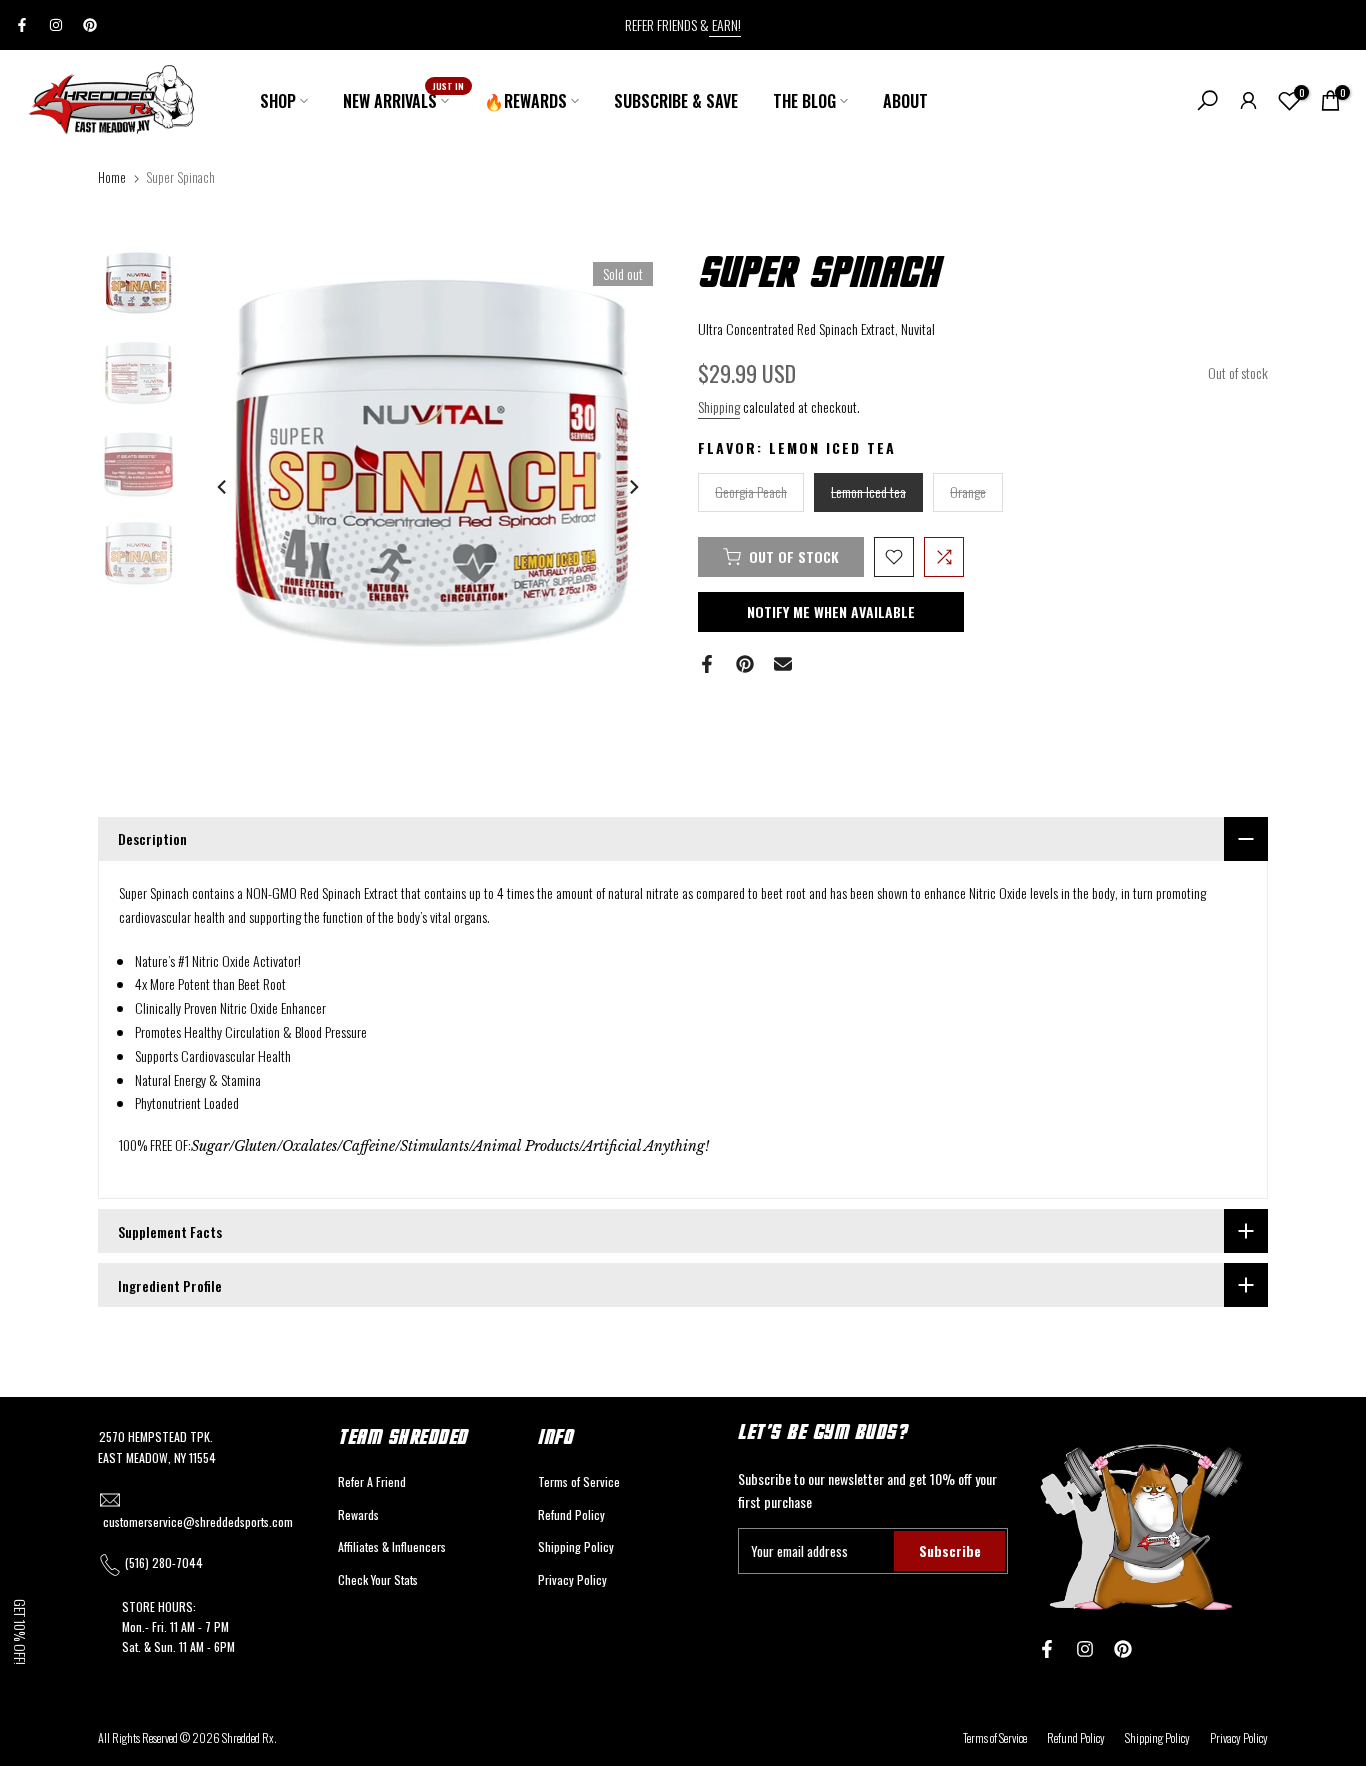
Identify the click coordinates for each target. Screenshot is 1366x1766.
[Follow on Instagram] (56, 25)
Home (112, 177)
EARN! (725, 24)
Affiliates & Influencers (392, 1546)
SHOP (278, 101)
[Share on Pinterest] (745, 664)
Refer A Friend (372, 1481)
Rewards (358, 1514)
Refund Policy (571, 1514)
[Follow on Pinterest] (90, 25)
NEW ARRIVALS (403, 100)
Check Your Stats (378, 1579)
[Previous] (223, 487)
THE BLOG (804, 101)
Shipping (719, 406)
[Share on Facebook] (707, 664)
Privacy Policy (572, 1579)
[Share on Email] (783, 664)
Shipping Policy (576, 1546)
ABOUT (905, 101)
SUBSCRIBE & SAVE (676, 101)
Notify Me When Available (831, 611)
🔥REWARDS (525, 101)
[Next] (633, 487)
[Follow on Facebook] (22, 25)
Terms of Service (579, 1481)
